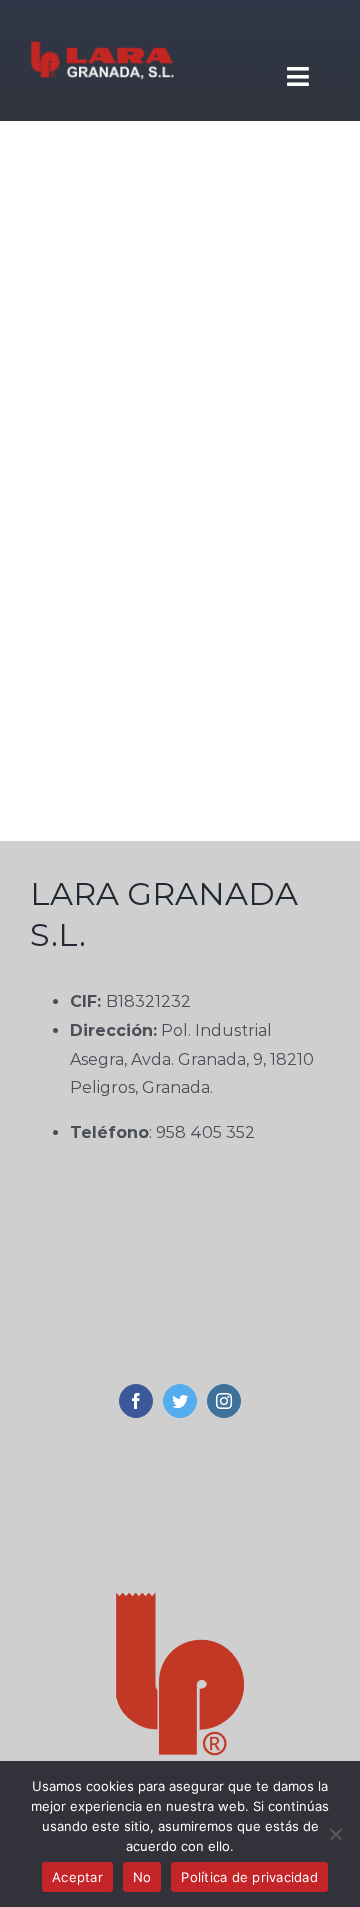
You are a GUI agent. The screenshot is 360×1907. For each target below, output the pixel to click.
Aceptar (77, 1877)
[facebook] (136, 1401)
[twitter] (180, 1401)
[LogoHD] (102, 27)
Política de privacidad (249, 1877)
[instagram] (224, 1401)
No (142, 1877)
